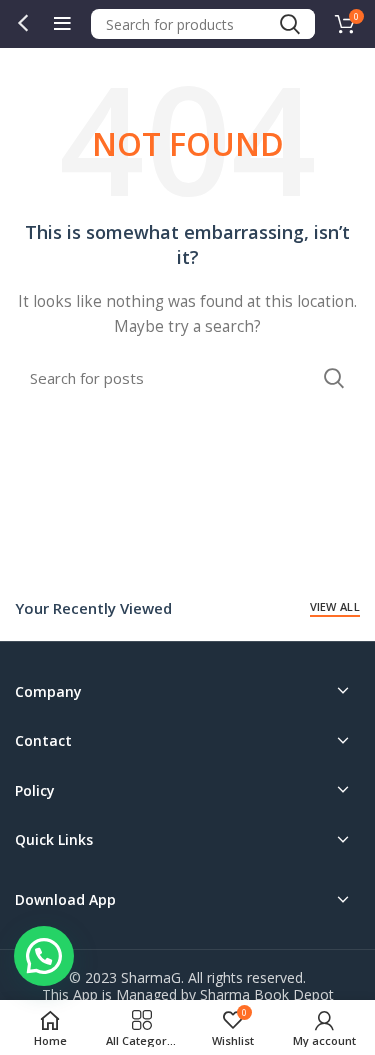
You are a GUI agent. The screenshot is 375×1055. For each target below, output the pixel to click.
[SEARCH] (289, 24)
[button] (44, 956)
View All (335, 606)
